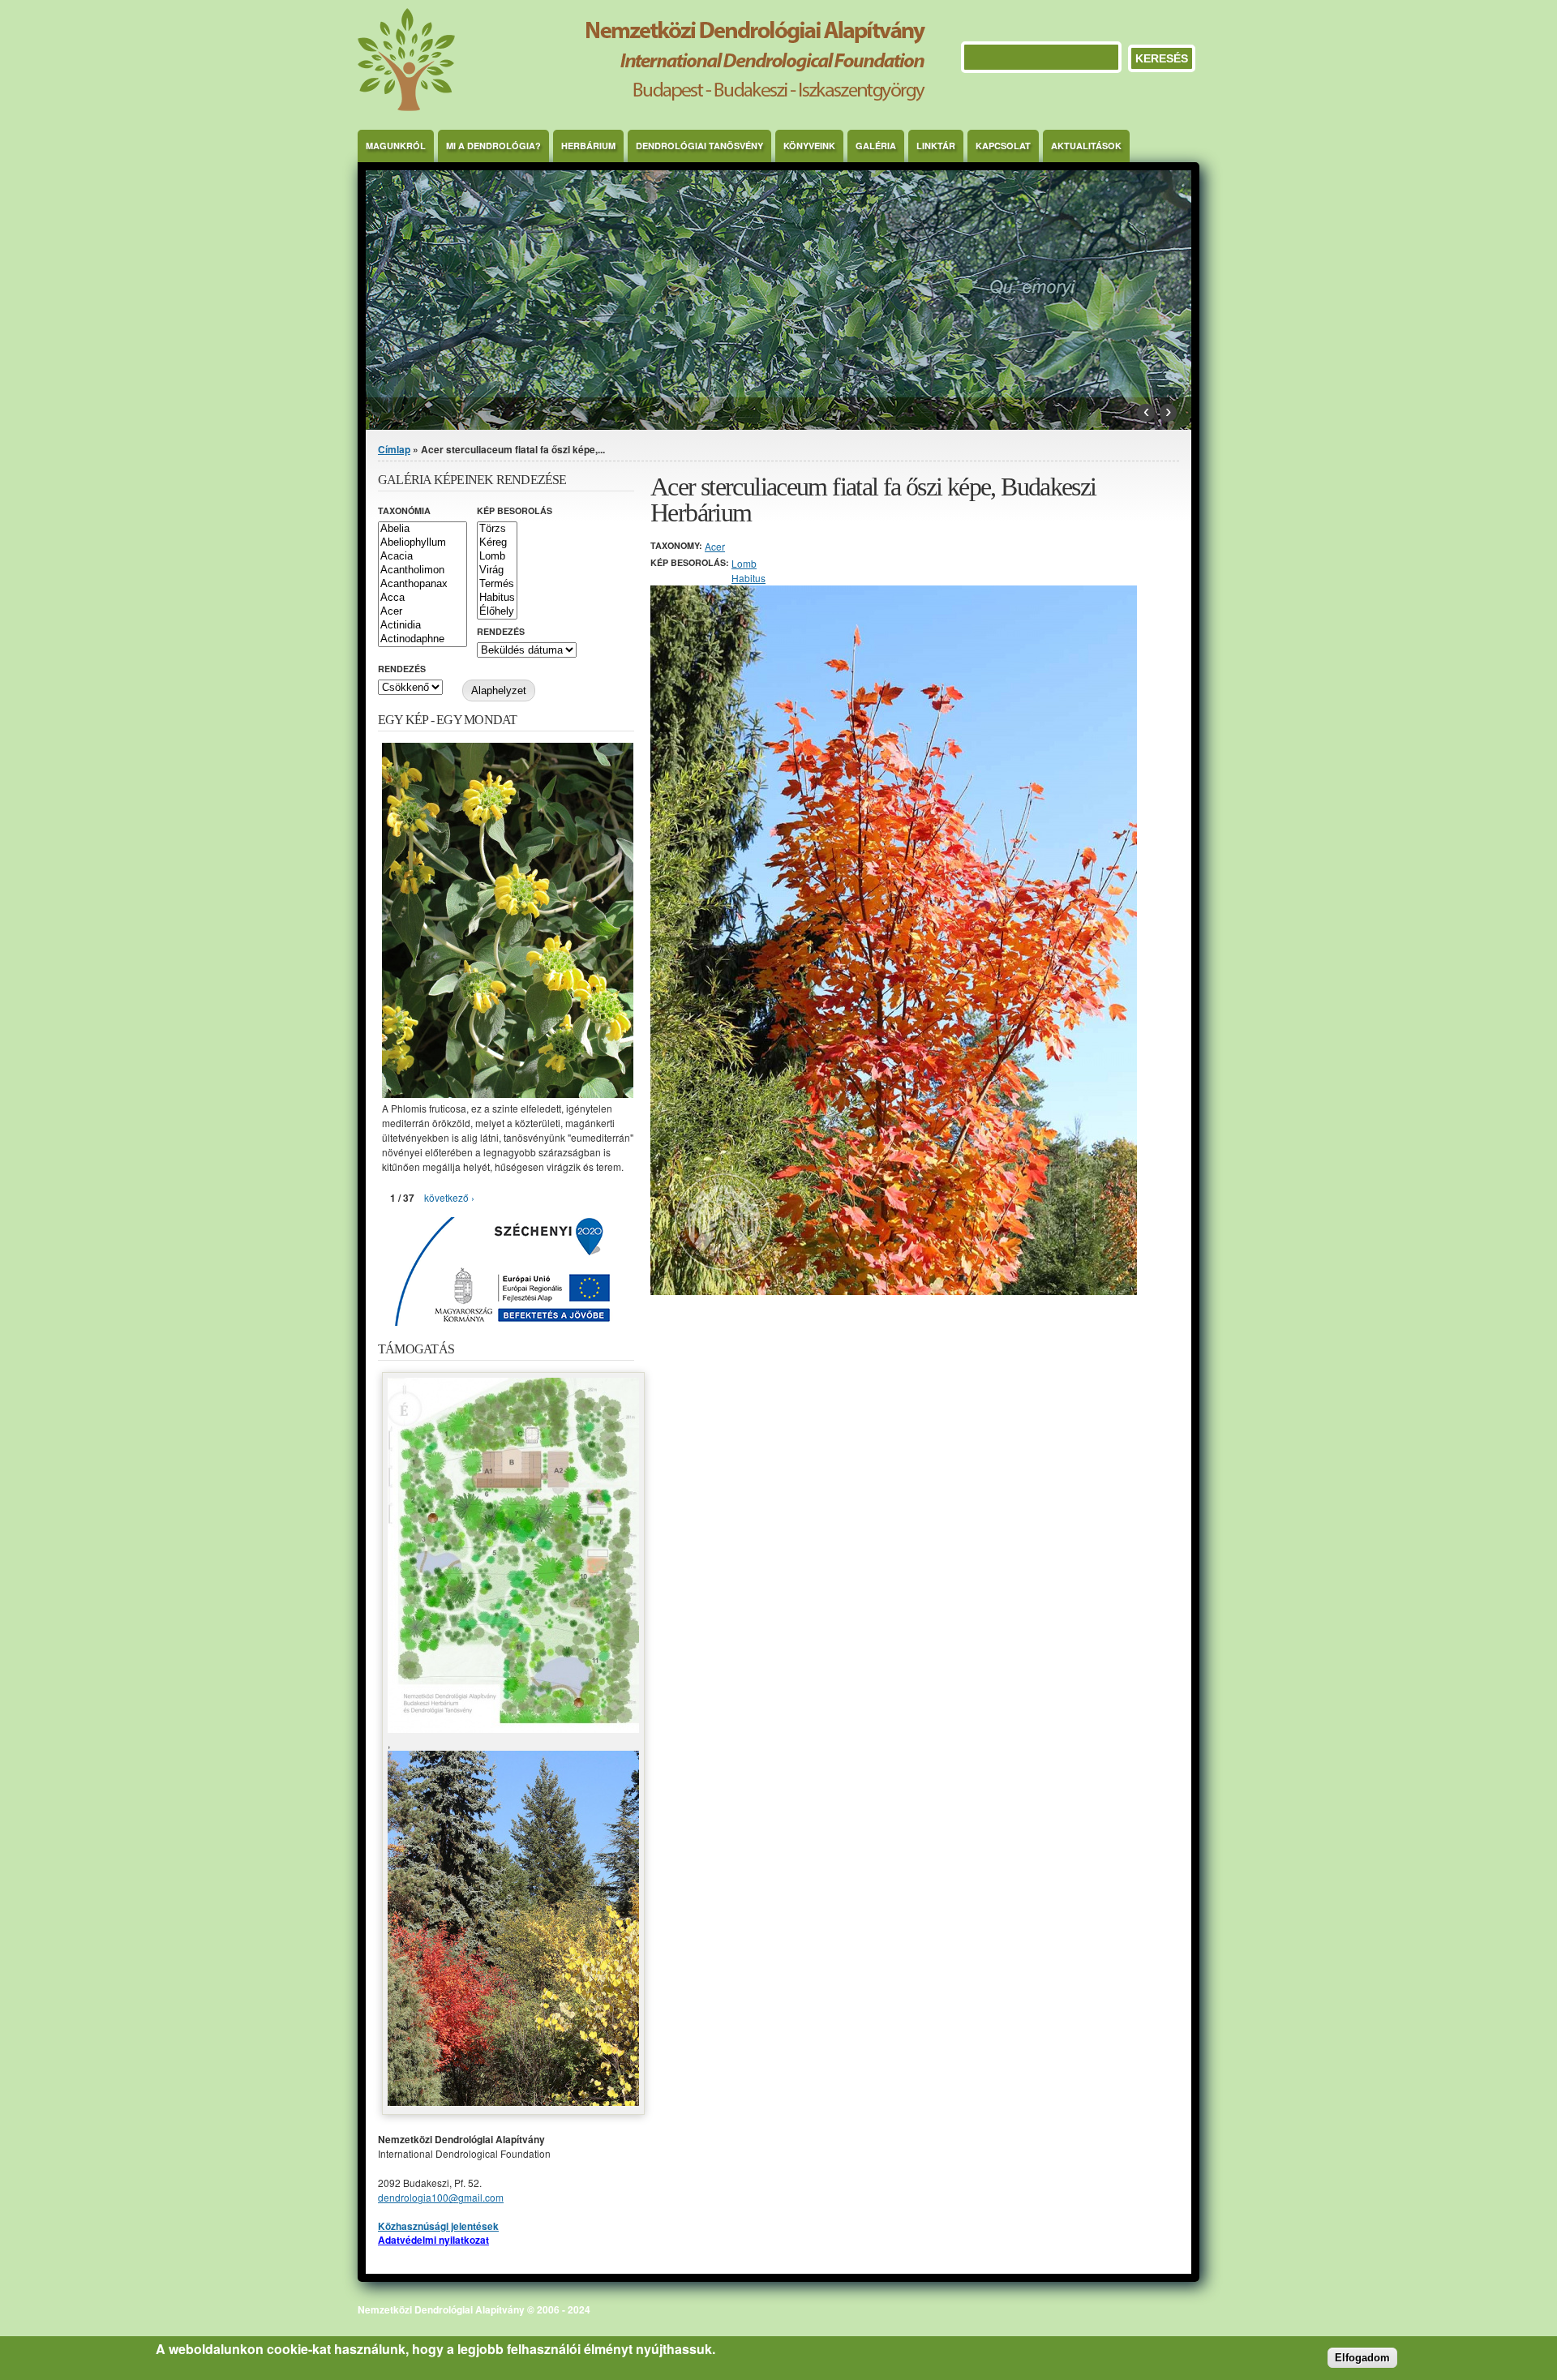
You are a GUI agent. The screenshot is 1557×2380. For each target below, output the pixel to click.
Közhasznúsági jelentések (438, 2226)
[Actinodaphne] (422, 639)
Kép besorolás (515, 510)
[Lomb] (497, 557)
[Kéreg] (497, 543)
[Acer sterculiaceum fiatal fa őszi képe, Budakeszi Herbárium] (894, 1291)
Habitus (748, 578)
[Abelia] (422, 529)
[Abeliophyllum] (422, 543)
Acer (715, 546)
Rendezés (501, 631)
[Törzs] (497, 529)
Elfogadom (1362, 2357)
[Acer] (422, 612)
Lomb (744, 563)
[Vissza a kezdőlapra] (641, 107)
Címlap (394, 449)
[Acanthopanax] (422, 584)
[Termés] (497, 584)
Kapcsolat (1003, 146)
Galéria (876, 146)
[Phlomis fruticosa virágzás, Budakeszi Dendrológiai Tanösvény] (508, 1094)
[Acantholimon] (422, 570)
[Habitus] (497, 598)
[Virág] (497, 570)
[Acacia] (422, 557)
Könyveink (809, 146)
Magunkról (396, 146)
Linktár (936, 146)
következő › (449, 1197)
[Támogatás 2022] (513, 1728)
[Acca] (422, 598)
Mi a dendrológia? (493, 146)
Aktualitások (1086, 146)
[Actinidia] (422, 626)
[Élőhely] (497, 612)
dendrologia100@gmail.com (441, 2197)
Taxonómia (404, 510)
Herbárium (588, 146)
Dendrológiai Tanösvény (699, 146)
